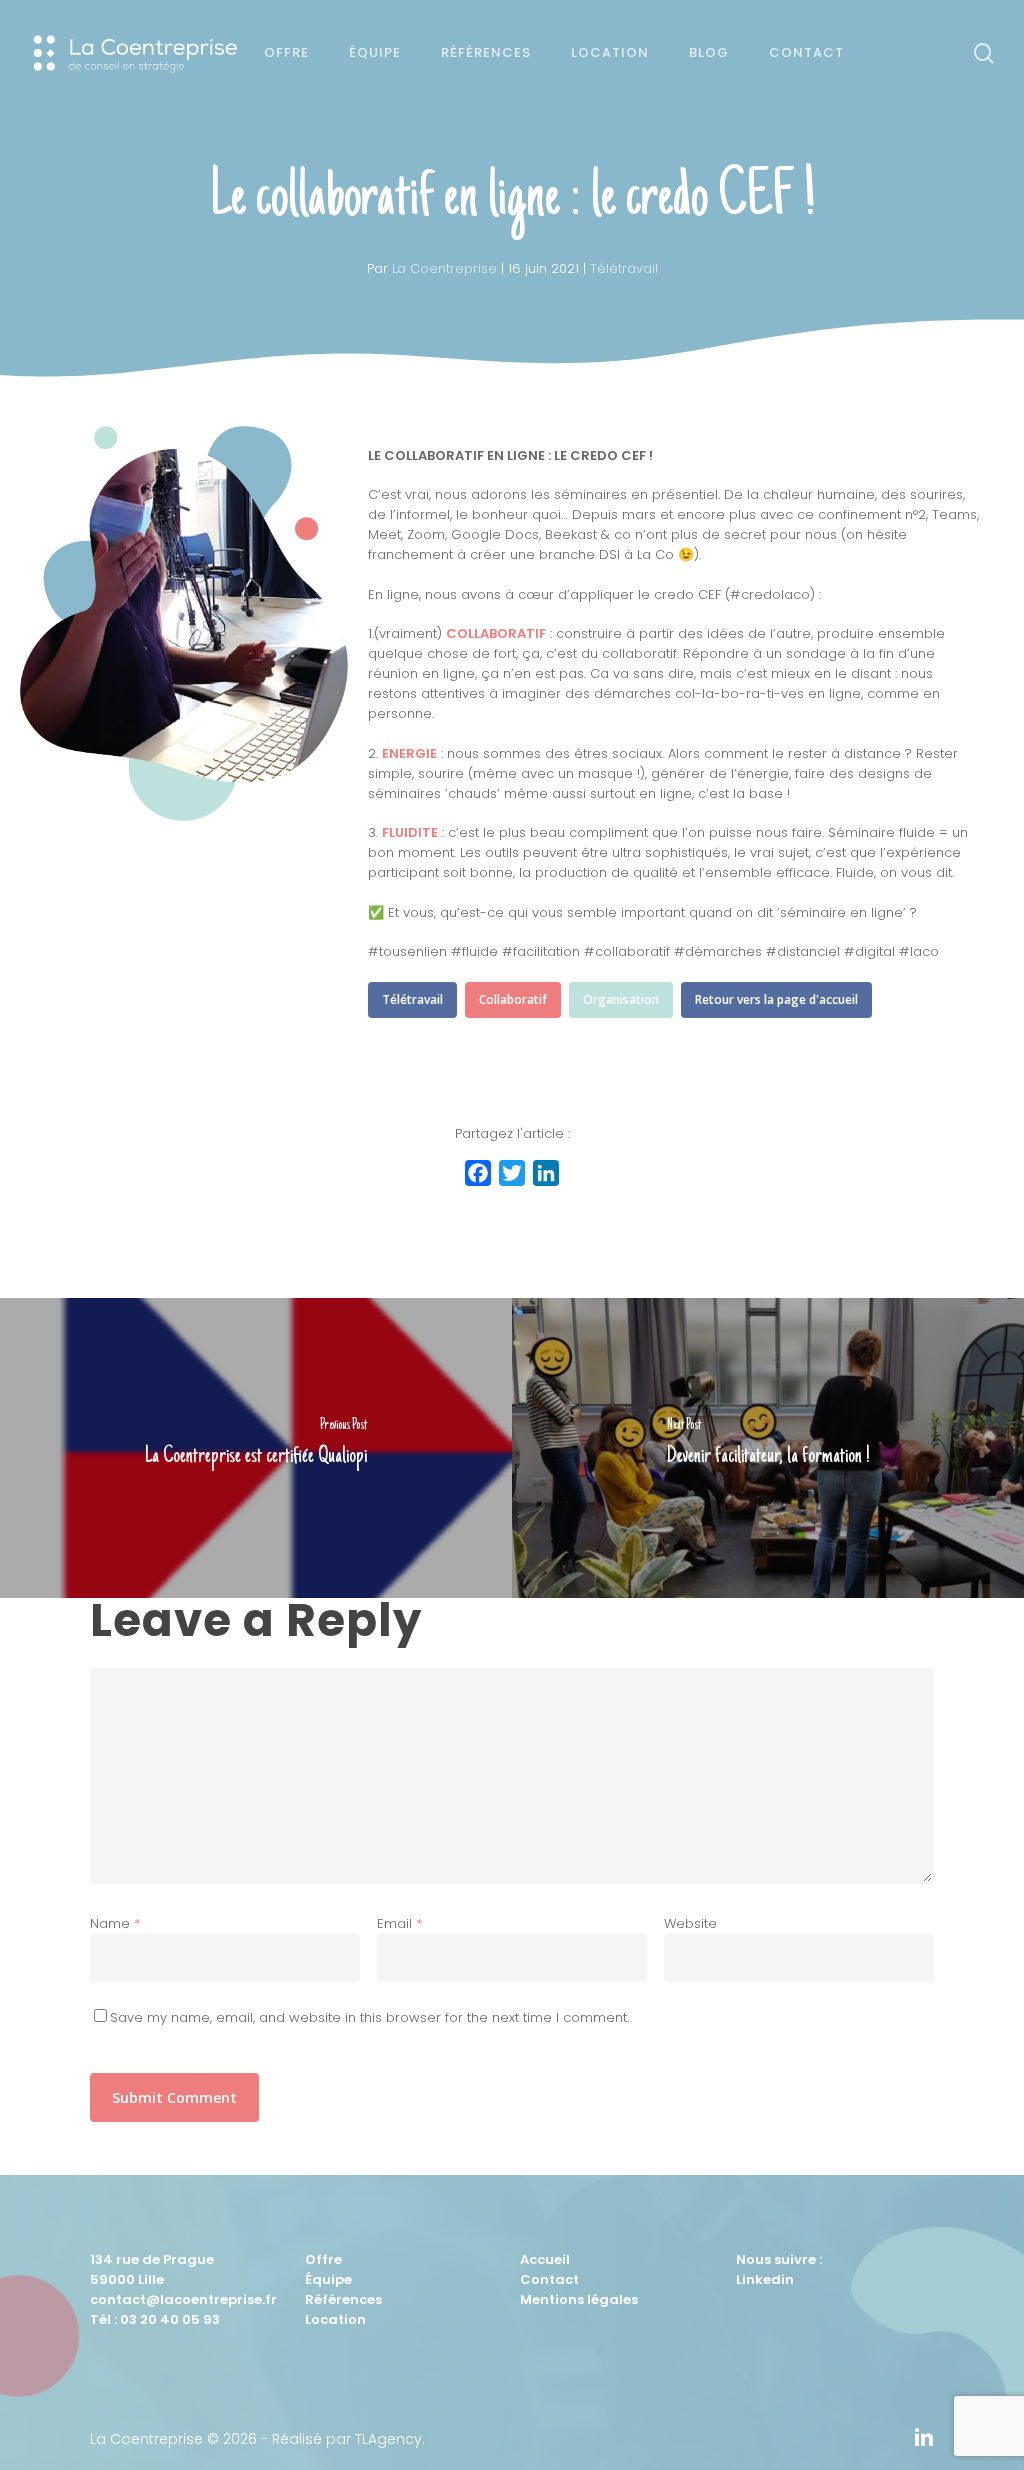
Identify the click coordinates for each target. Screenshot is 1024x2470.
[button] (412, 1000)
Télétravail (624, 268)
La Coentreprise (444, 268)
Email (399, 1923)
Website (690, 1923)
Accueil (545, 2259)
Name (115, 1923)
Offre (323, 2259)
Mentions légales (579, 2299)
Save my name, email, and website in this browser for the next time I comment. (369, 2017)
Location (335, 2319)
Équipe (328, 2279)
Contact (549, 2279)
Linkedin (765, 2279)
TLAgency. (390, 2439)
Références (343, 2299)
